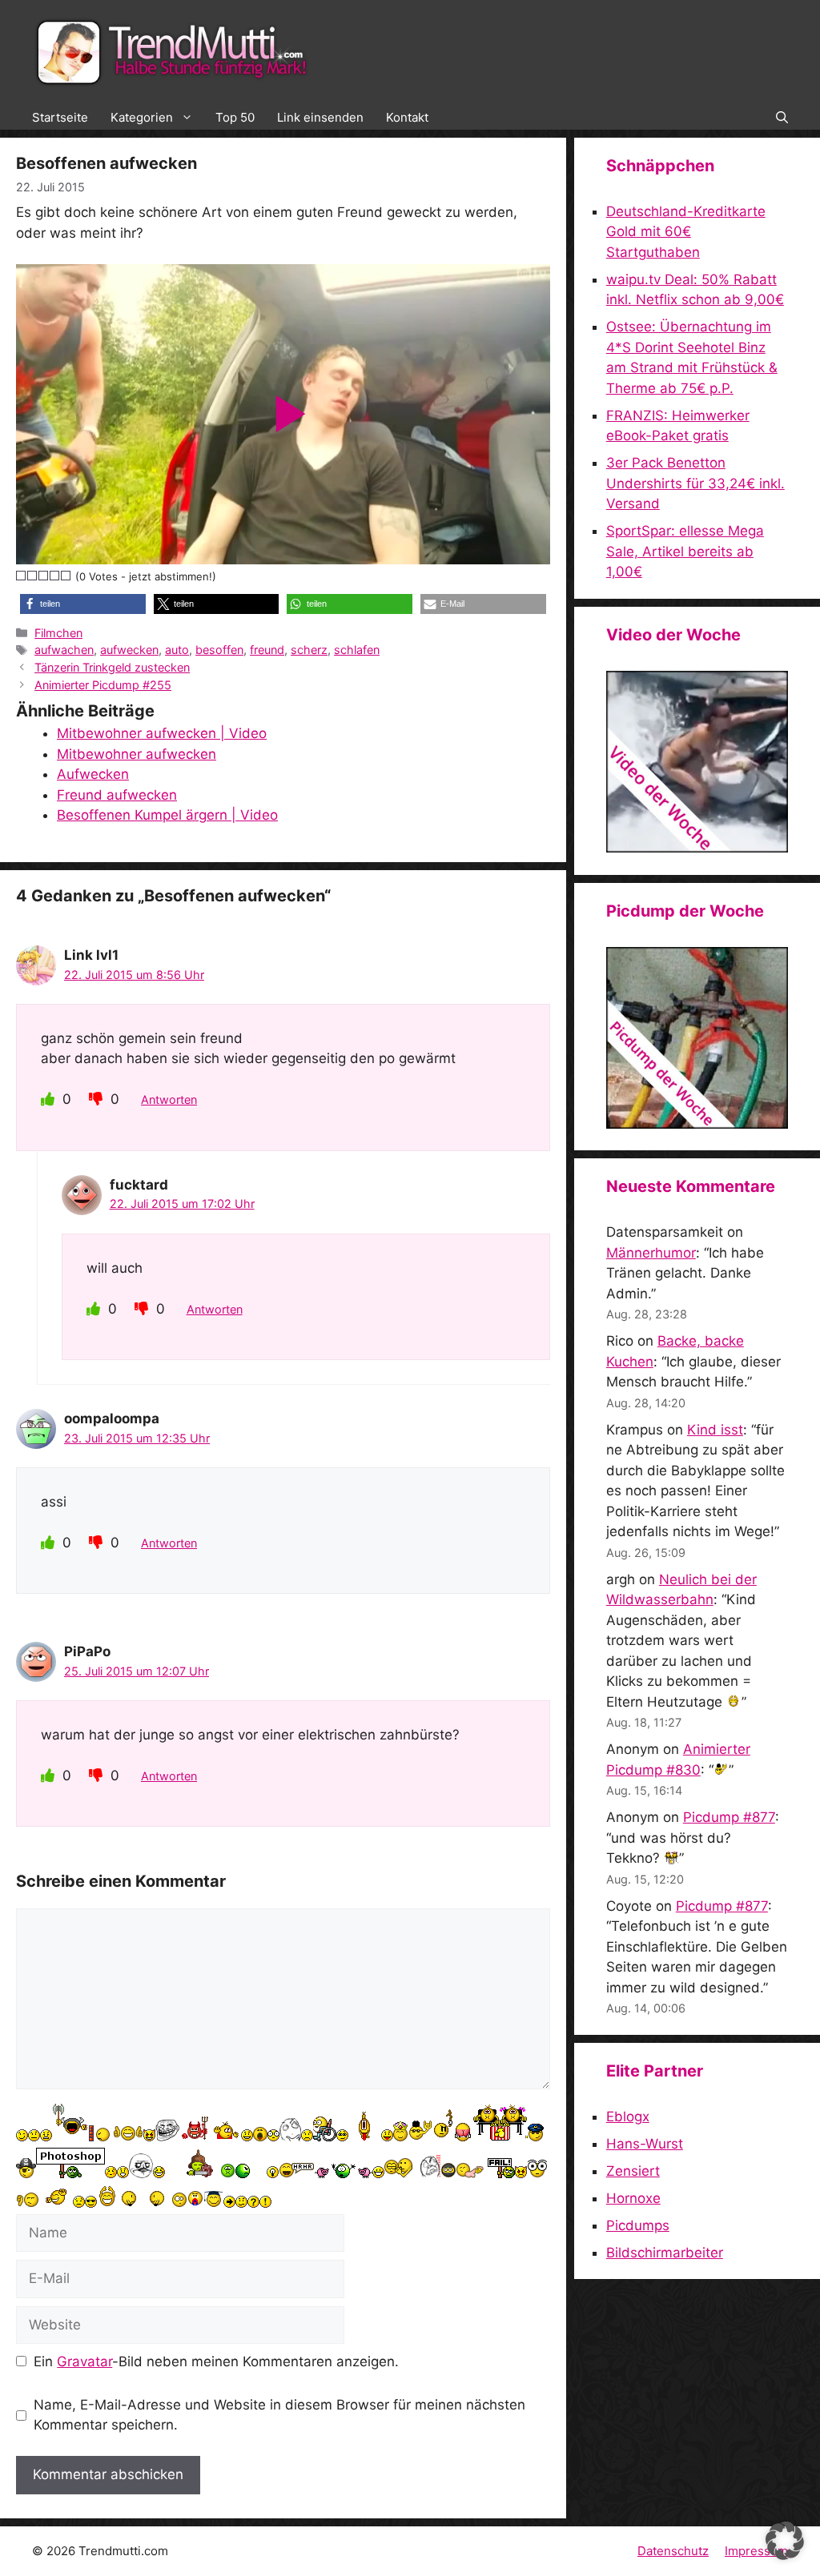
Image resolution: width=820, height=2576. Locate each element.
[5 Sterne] (66, 576)
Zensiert (633, 2171)
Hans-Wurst (645, 2144)
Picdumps (638, 2225)
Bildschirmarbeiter (665, 2253)
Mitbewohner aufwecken (137, 754)
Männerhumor (651, 1253)
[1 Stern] (22, 576)
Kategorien (142, 117)
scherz (309, 650)
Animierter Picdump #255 (103, 685)
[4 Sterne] (55, 576)
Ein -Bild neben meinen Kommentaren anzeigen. (216, 2361)
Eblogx (628, 2117)
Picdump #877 (729, 1817)
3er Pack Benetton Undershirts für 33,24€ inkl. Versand (695, 483)
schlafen (357, 650)
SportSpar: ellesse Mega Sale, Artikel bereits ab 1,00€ (685, 551)
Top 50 (235, 117)
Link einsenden (320, 117)
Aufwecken (93, 774)
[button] (782, 118)
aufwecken (129, 650)
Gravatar (84, 2361)
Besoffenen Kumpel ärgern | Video (167, 815)
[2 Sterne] (33, 576)
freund (267, 650)
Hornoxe (633, 2198)
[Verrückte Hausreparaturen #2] (697, 1124)
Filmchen (58, 633)
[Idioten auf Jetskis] (697, 848)
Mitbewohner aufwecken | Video (162, 733)
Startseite (60, 117)
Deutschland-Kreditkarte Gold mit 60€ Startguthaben (686, 232)
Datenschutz (673, 2551)
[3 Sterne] (44, 576)
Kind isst (715, 1430)
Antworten (169, 1099)
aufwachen (64, 650)
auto (177, 650)
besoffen (219, 650)
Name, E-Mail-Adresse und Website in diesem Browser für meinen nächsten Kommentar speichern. (279, 2415)
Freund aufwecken (117, 795)
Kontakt (407, 117)
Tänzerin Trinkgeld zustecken (112, 667)
